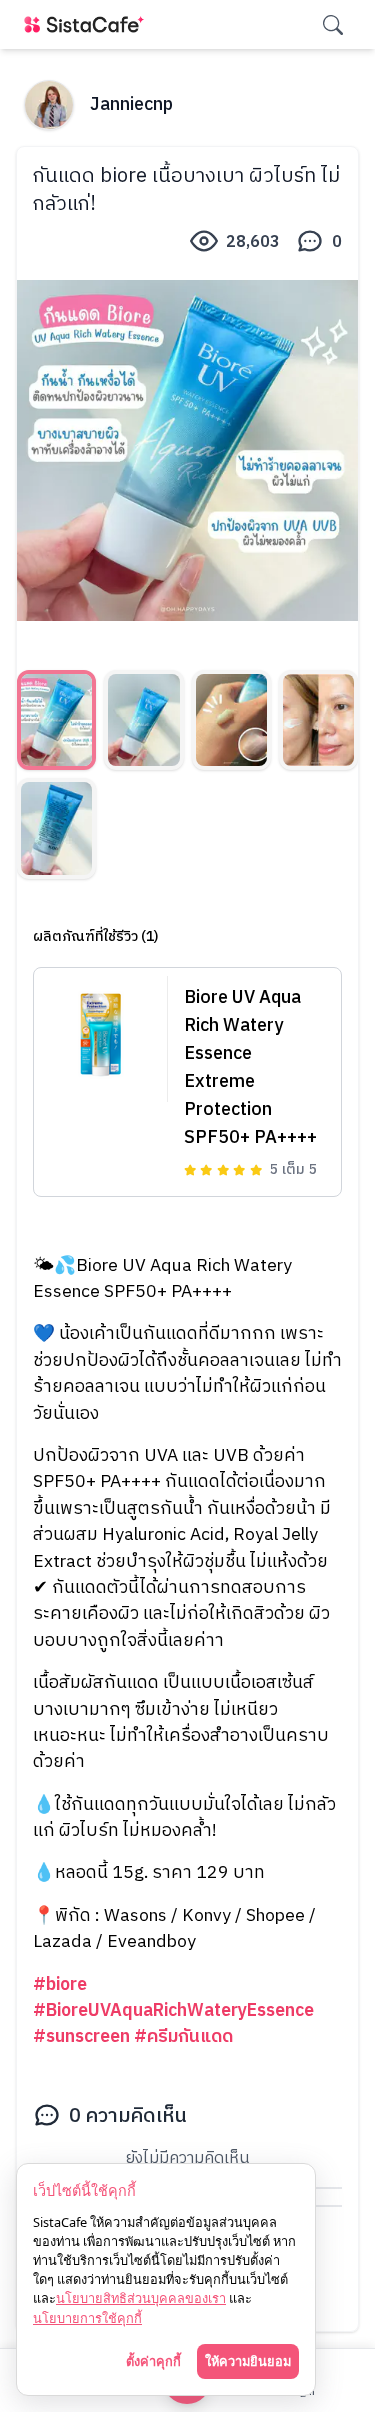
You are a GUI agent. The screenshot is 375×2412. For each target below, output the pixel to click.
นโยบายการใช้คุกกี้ (87, 2318)
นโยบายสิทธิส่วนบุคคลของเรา (141, 2298)
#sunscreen (81, 2036)
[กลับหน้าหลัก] (88, 24)
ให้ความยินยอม (248, 2361)
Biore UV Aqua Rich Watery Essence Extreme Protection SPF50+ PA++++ (250, 1068)
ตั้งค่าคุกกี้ (153, 2361)
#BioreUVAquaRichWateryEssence (173, 2010)
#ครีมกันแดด (183, 2036)
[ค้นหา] (333, 25)
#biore (60, 1984)
